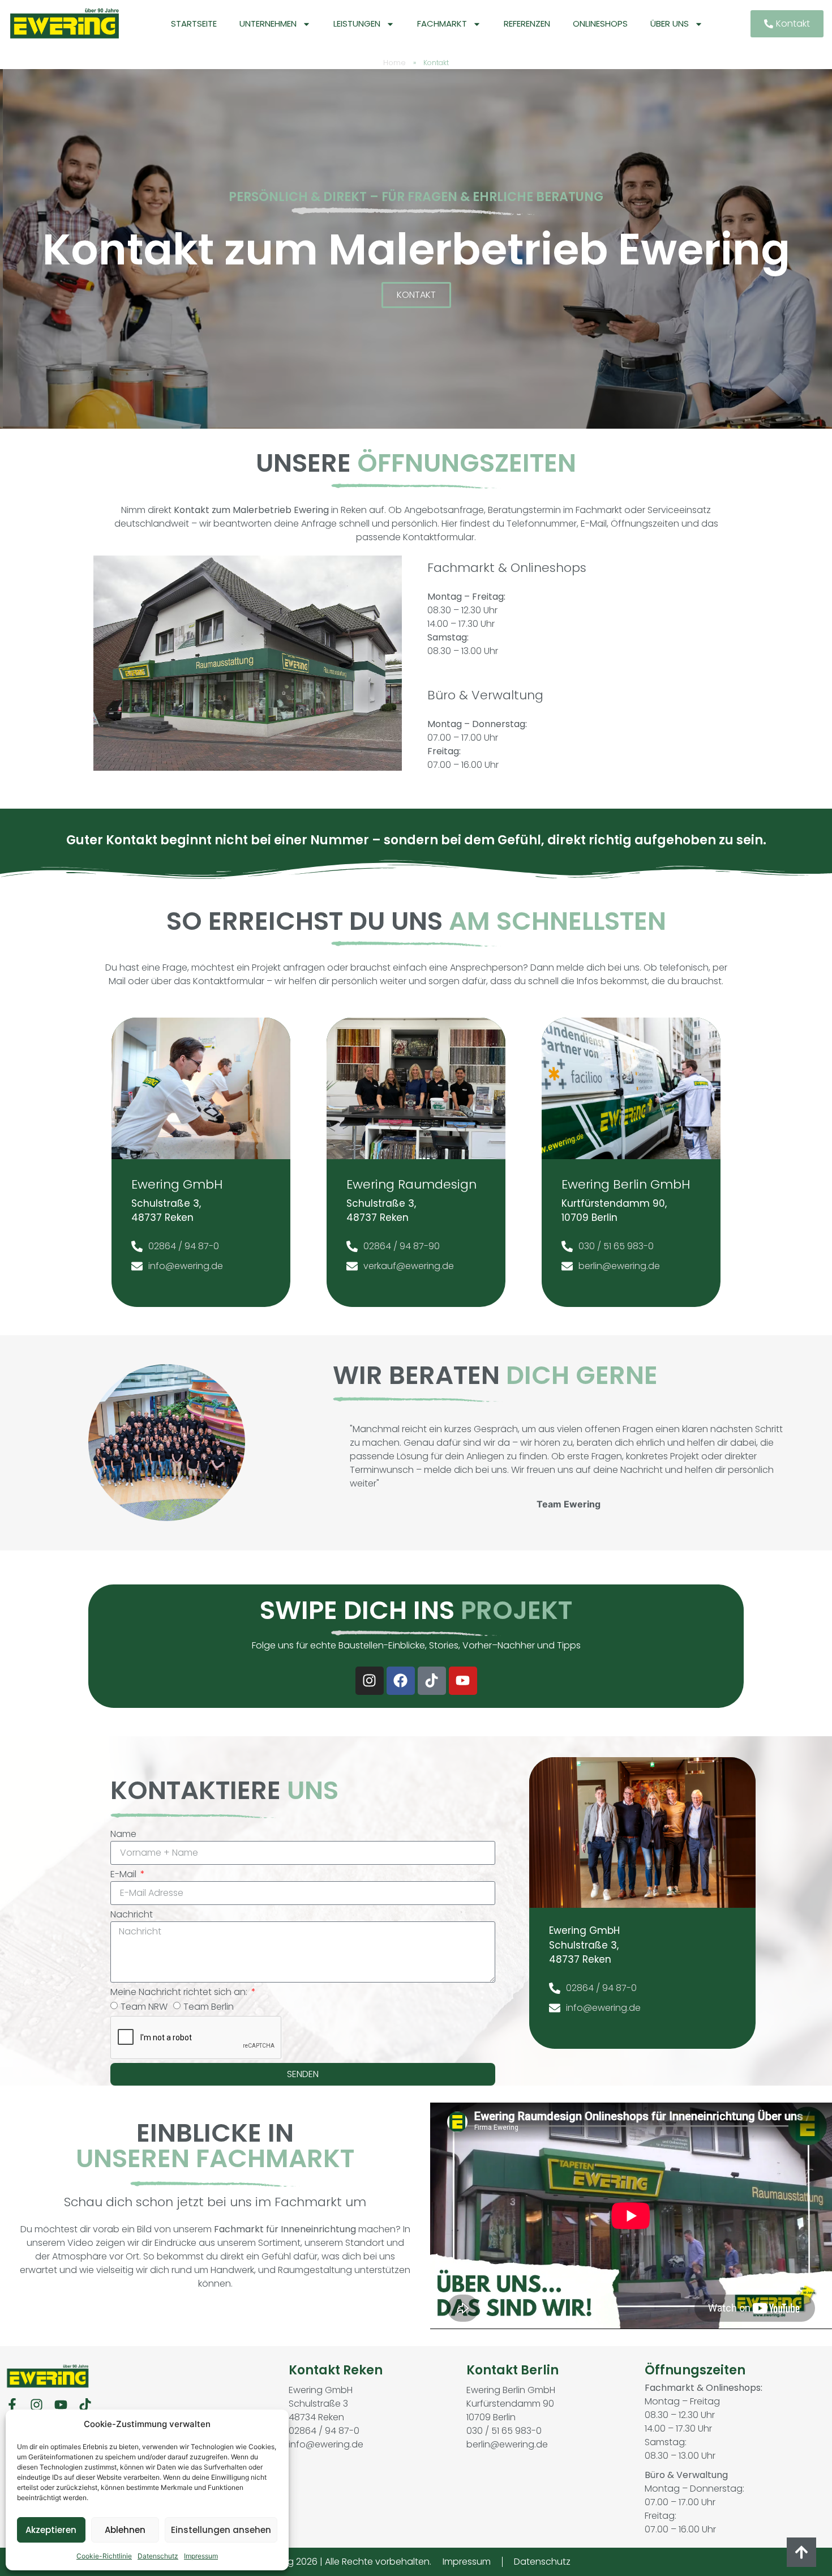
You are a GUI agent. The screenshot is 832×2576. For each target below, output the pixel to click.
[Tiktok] (432, 1681)
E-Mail (125, 1874)
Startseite (194, 24)
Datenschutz (158, 2556)
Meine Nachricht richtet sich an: (180, 1992)
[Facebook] (401, 1681)
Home (394, 63)
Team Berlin (209, 2006)
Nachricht (132, 1914)
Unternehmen (268, 24)
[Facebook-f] (12, 2405)
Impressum (201, 2556)
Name (123, 1834)
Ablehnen (125, 2530)
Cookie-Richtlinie (104, 2556)
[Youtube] (463, 1681)
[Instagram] (370, 1681)
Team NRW (144, 2006)
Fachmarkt (442, 24)
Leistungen (357, 24)
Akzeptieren (51, 2530)
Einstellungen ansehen (221, 2530)
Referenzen (527, 24)
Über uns (670, 24)
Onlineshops (600, 24)
